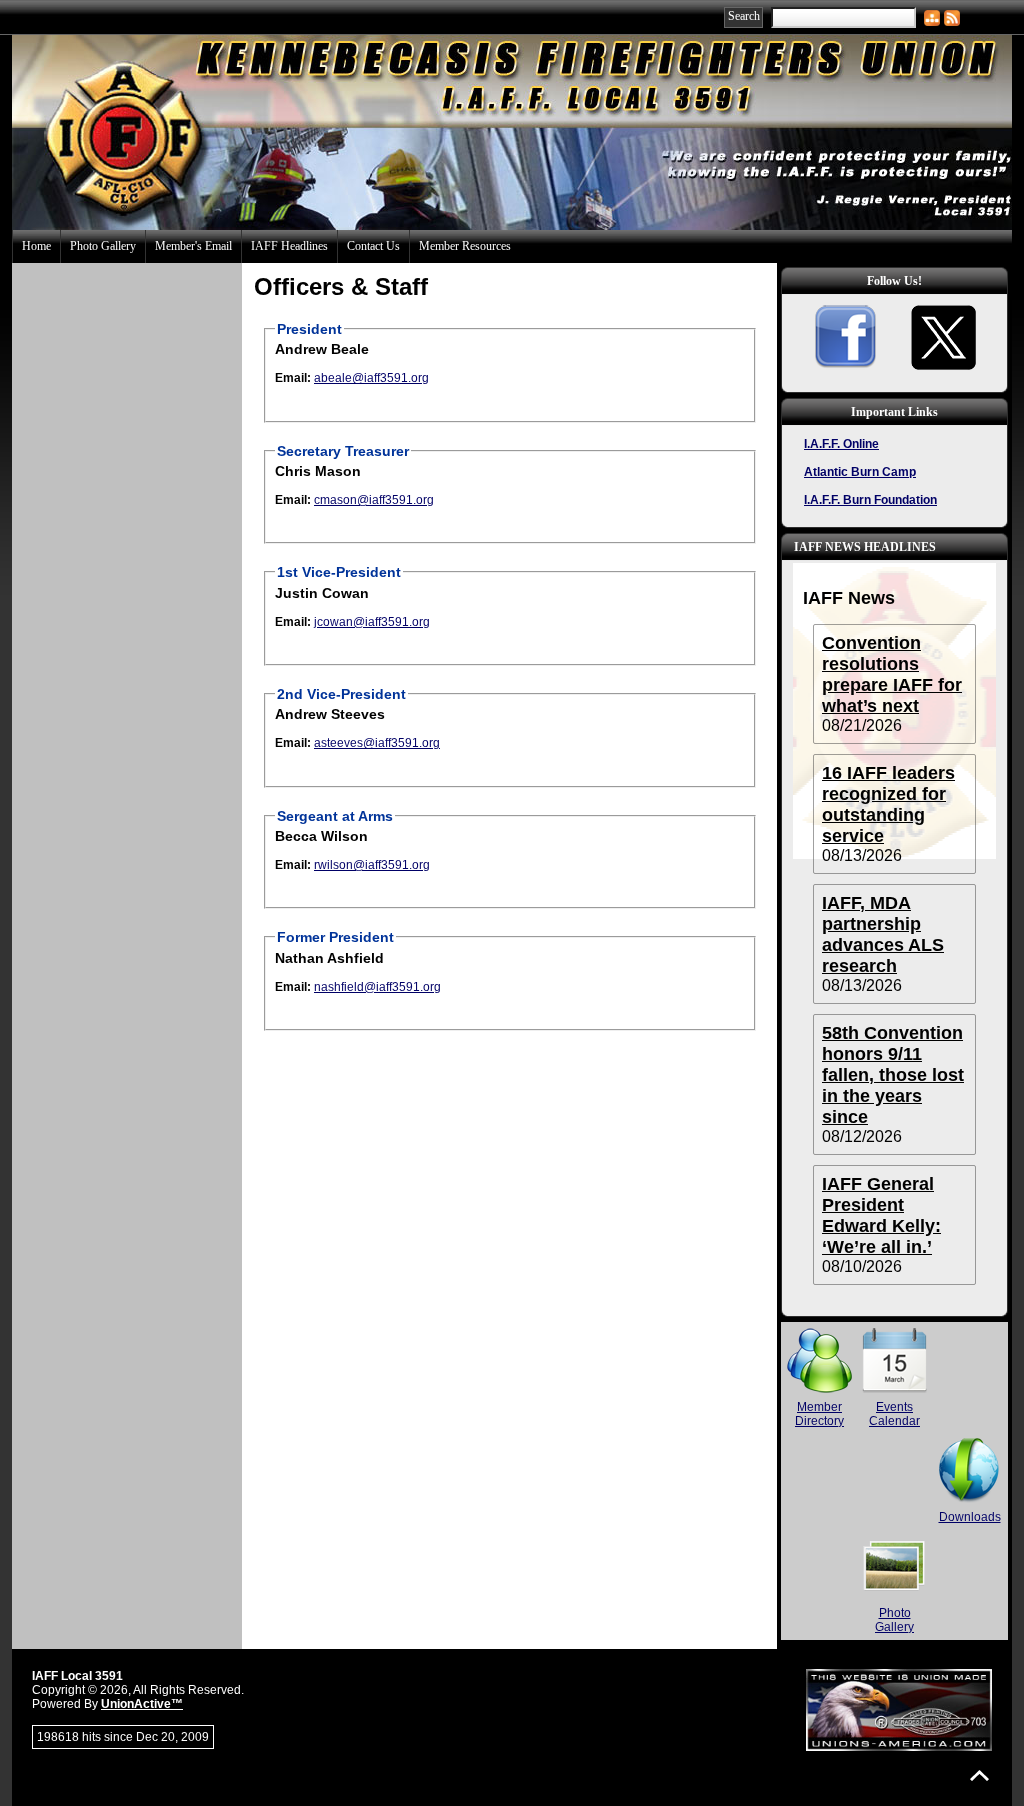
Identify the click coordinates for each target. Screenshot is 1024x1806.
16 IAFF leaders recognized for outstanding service (888, 804)
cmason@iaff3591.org (374, 500)
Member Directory (819, 1414)
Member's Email (193, 246)
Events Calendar (894, 1414)
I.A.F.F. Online (841, 444)
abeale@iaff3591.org (371, 378)
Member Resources (465, 246)
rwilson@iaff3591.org (372, 865)
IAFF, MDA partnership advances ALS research (883, 934)
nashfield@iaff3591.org (377, 987)
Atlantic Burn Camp (860, 472)
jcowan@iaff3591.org (372, 622)
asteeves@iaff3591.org (377, 743)
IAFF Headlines (289, 246)
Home (36, 246)
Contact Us (373, 246)
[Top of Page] (979, 1775)
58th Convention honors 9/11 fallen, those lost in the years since (893, 1075)
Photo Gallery (103, 246)
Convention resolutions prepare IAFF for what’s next (892, 674)
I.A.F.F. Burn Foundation (870, 500)
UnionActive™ (142, 1704)
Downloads (970, 1517)
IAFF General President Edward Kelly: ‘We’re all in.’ (881, 1215)
